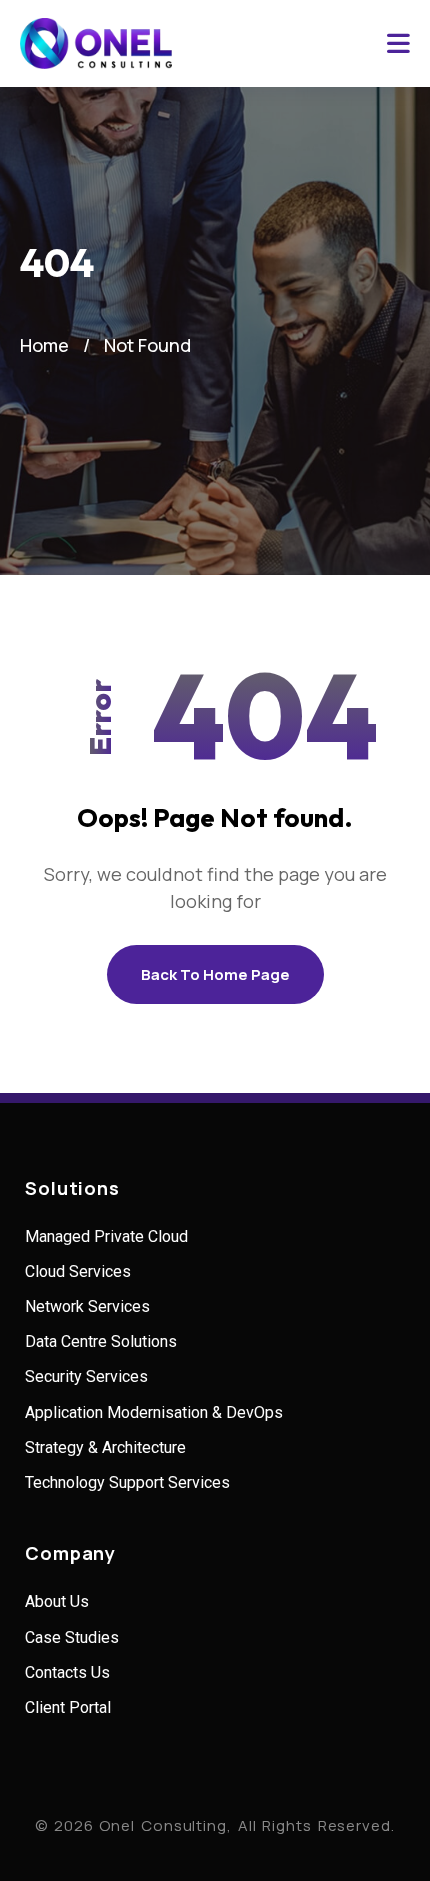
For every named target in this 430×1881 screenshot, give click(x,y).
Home (44, 345)
